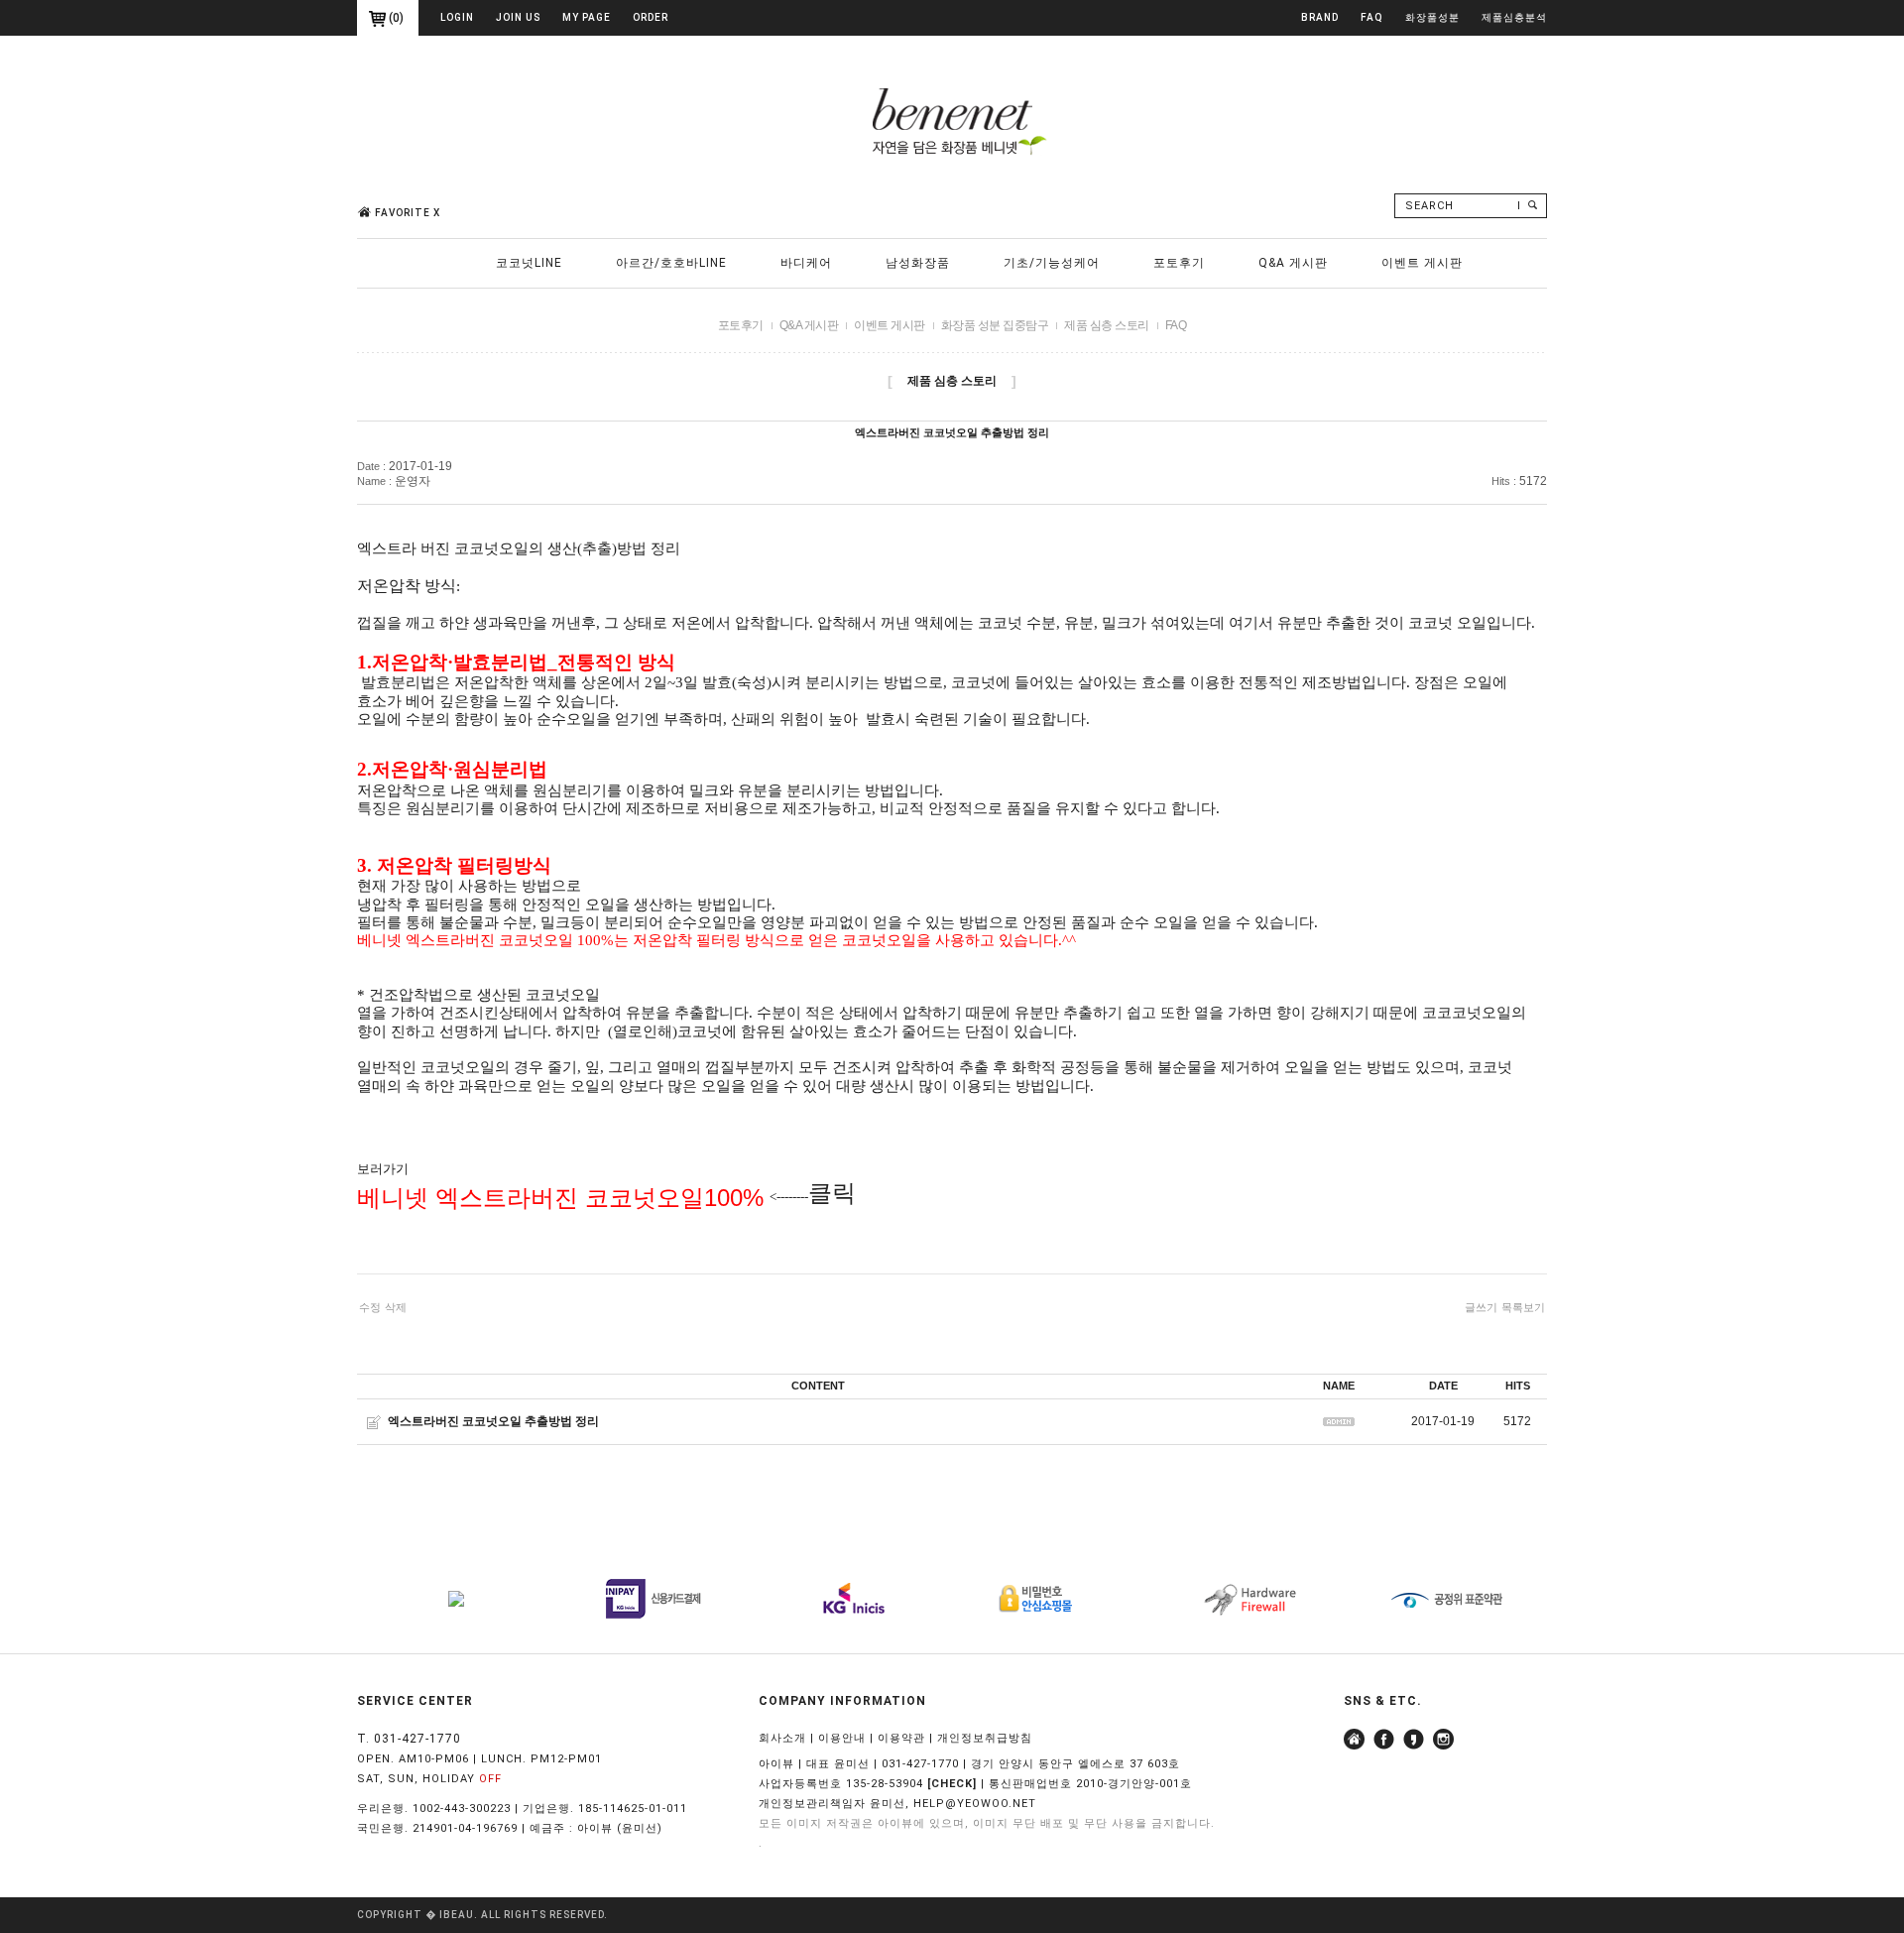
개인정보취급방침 (985, 1738)
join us (518, 17)
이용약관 (901, 1738)
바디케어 (806, 263)
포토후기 (1179, 263)
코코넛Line (529, 263)
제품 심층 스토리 (1107, 325)
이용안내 (842, 1738)
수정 (370, 1307)
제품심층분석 (1514, 17)
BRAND (1320, 17)
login (457, 17)
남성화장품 (918, 263)
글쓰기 (1481, 1307)
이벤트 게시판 (1422, 263)
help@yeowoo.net (975, 1804)
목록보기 (1523, 1307)
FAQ (1372, 17)
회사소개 (782, 1738)
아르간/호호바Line (671, 263)
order (651, 17)
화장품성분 (1432, 17)
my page (587, 17)
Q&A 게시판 (1293, 263)
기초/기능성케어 (1052, 263)
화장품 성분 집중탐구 (995, 325)
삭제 (396, 1307)
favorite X (408, 213)
